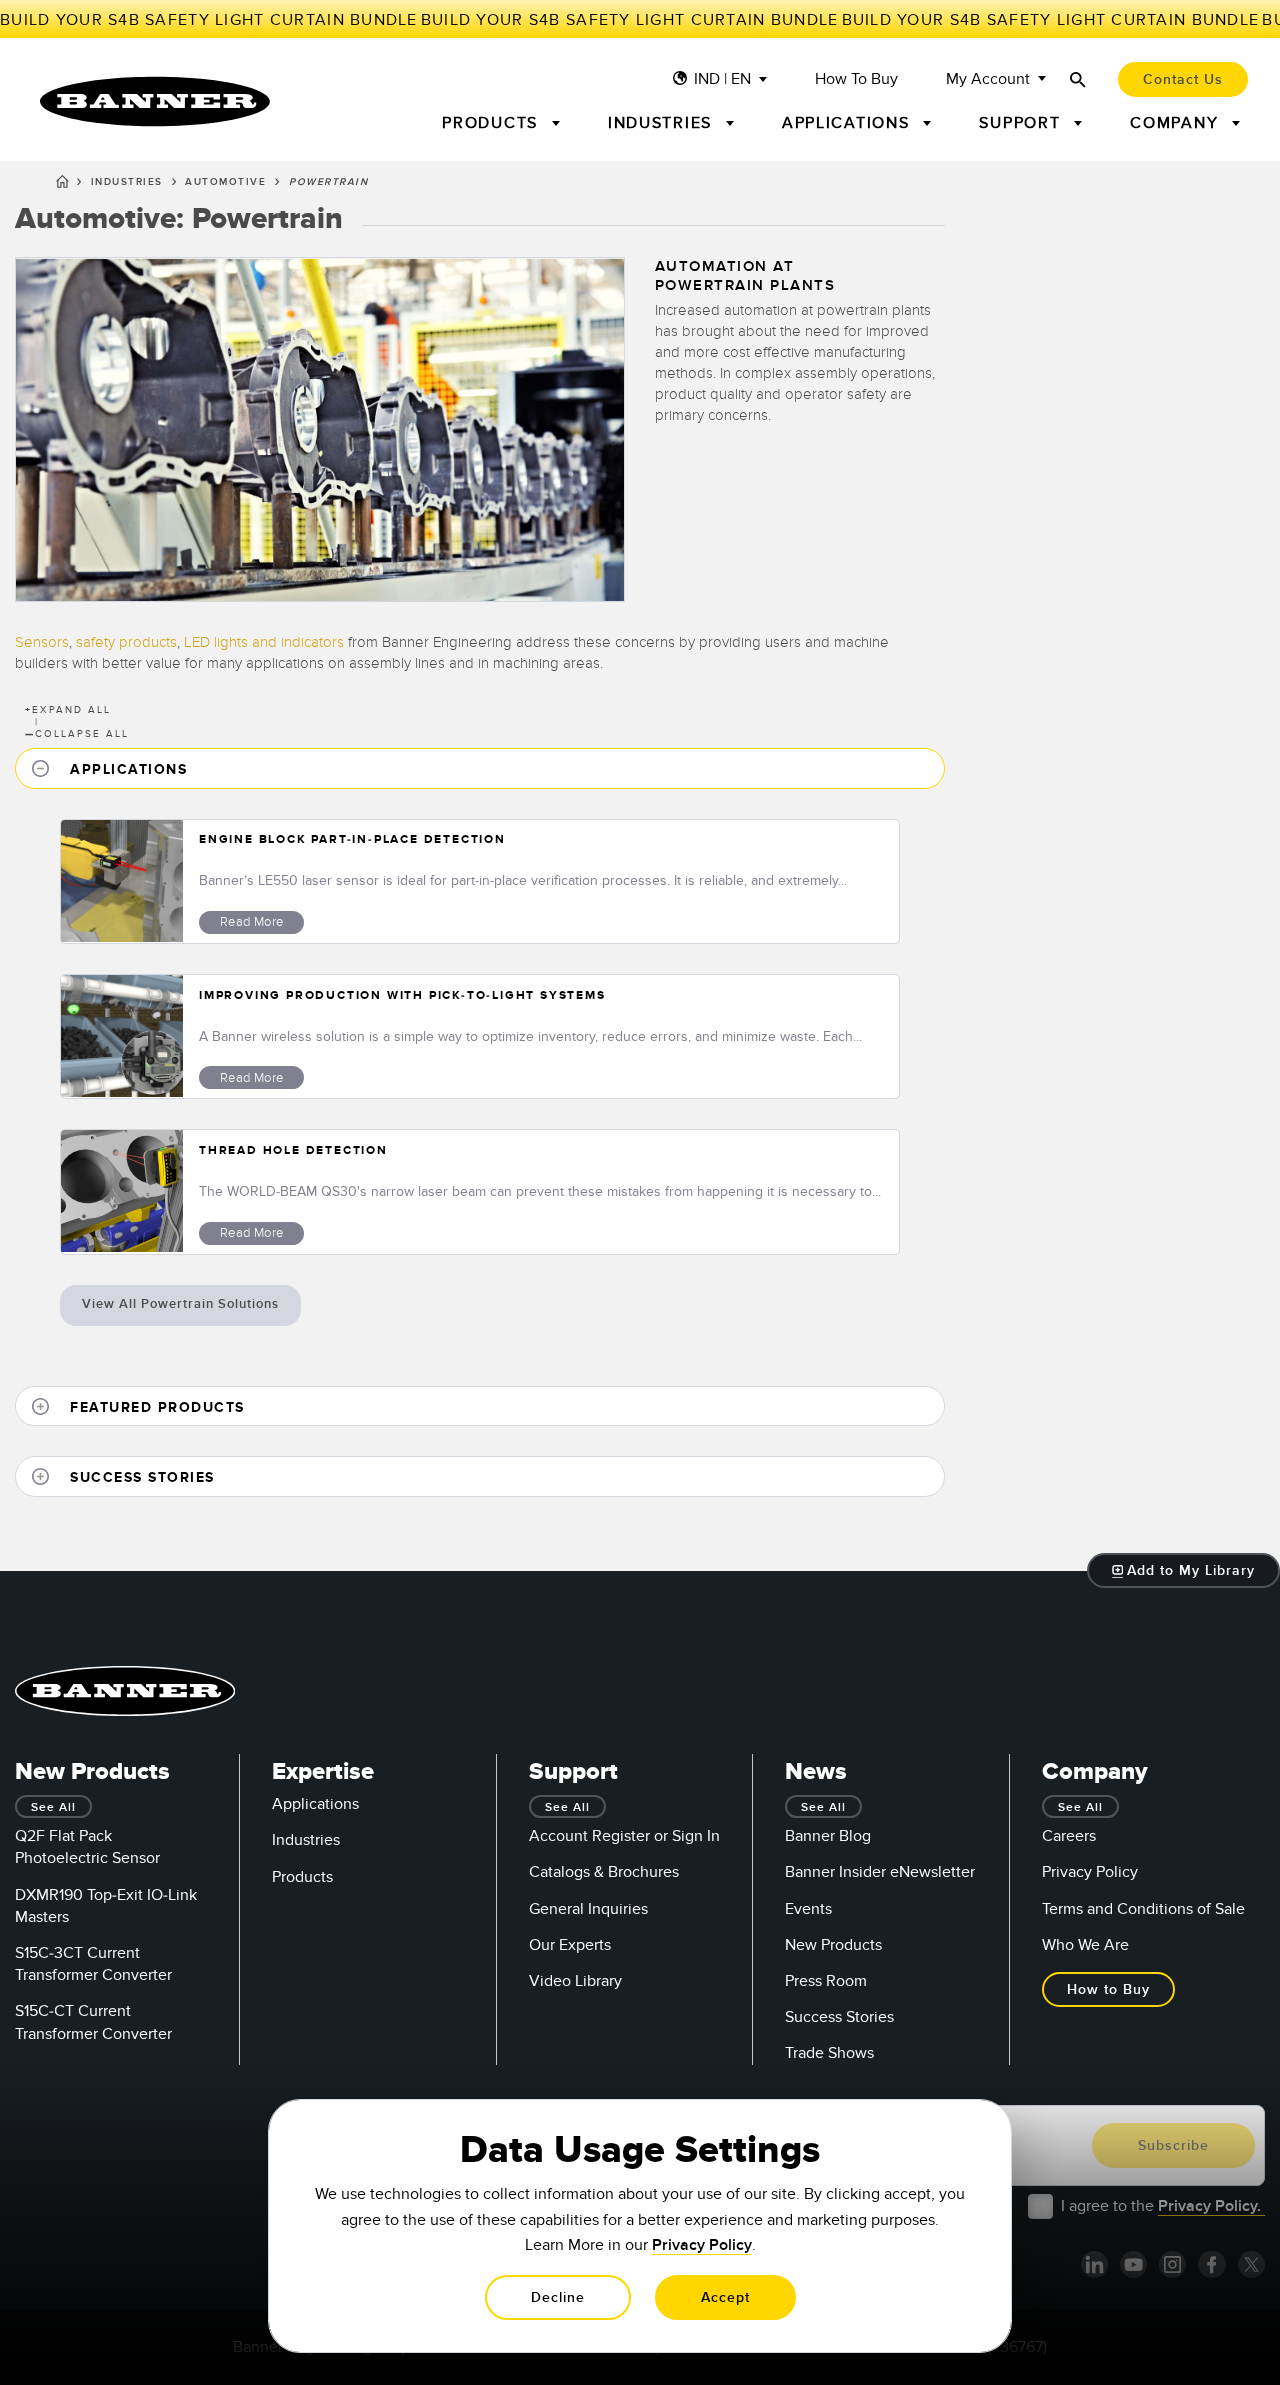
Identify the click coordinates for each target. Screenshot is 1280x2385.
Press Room (826, 1981)
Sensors (42, 642)
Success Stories (839, 2017)
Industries (127, 182)
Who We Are (1085, 1945)
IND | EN (722, 79)
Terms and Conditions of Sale (1143, 1909)
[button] (480, 768)
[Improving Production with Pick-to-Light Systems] (122, 1036)
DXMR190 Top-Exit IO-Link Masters (106, 1906)
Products (302, 1877)
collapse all (77, 734)
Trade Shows (829, 2053)
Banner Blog (828, 1836)
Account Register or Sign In (624, 1836)
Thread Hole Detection (293, 1150)
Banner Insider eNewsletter (880, 1872)
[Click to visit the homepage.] (155, 101)
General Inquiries (588, 1909)
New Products (833, 1945)
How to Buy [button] (1108, 1989)
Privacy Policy (1090, 1872)
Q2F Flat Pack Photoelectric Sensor (87, 1847)
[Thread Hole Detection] (122, 1191)
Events (808, 1909)
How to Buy (856, 79)
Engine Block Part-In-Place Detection (352, 839)
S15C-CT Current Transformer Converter (93, 2022)
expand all (68, 710)
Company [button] (1177, 123)
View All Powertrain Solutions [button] (180, 1304)
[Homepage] (62, 185)
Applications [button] (849, 123)
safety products (126, 642)
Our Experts (570, 1945)
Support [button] (1022, 123)
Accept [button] (725, 2297)
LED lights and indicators (264, 642)
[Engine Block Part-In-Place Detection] (122, 881)
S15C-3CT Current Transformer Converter (93, 1964)
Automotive (225, 182)
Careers (1069, 1836)
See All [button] (53, 1807)
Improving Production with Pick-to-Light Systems (402, 995)
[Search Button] (1078, 79)
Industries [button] (663, 123)
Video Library (575, 1981)
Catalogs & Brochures (604, 1872)
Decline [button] (558, 2297)
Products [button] (493, 123)
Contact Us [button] (1183, 79)
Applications (315, 1804)
